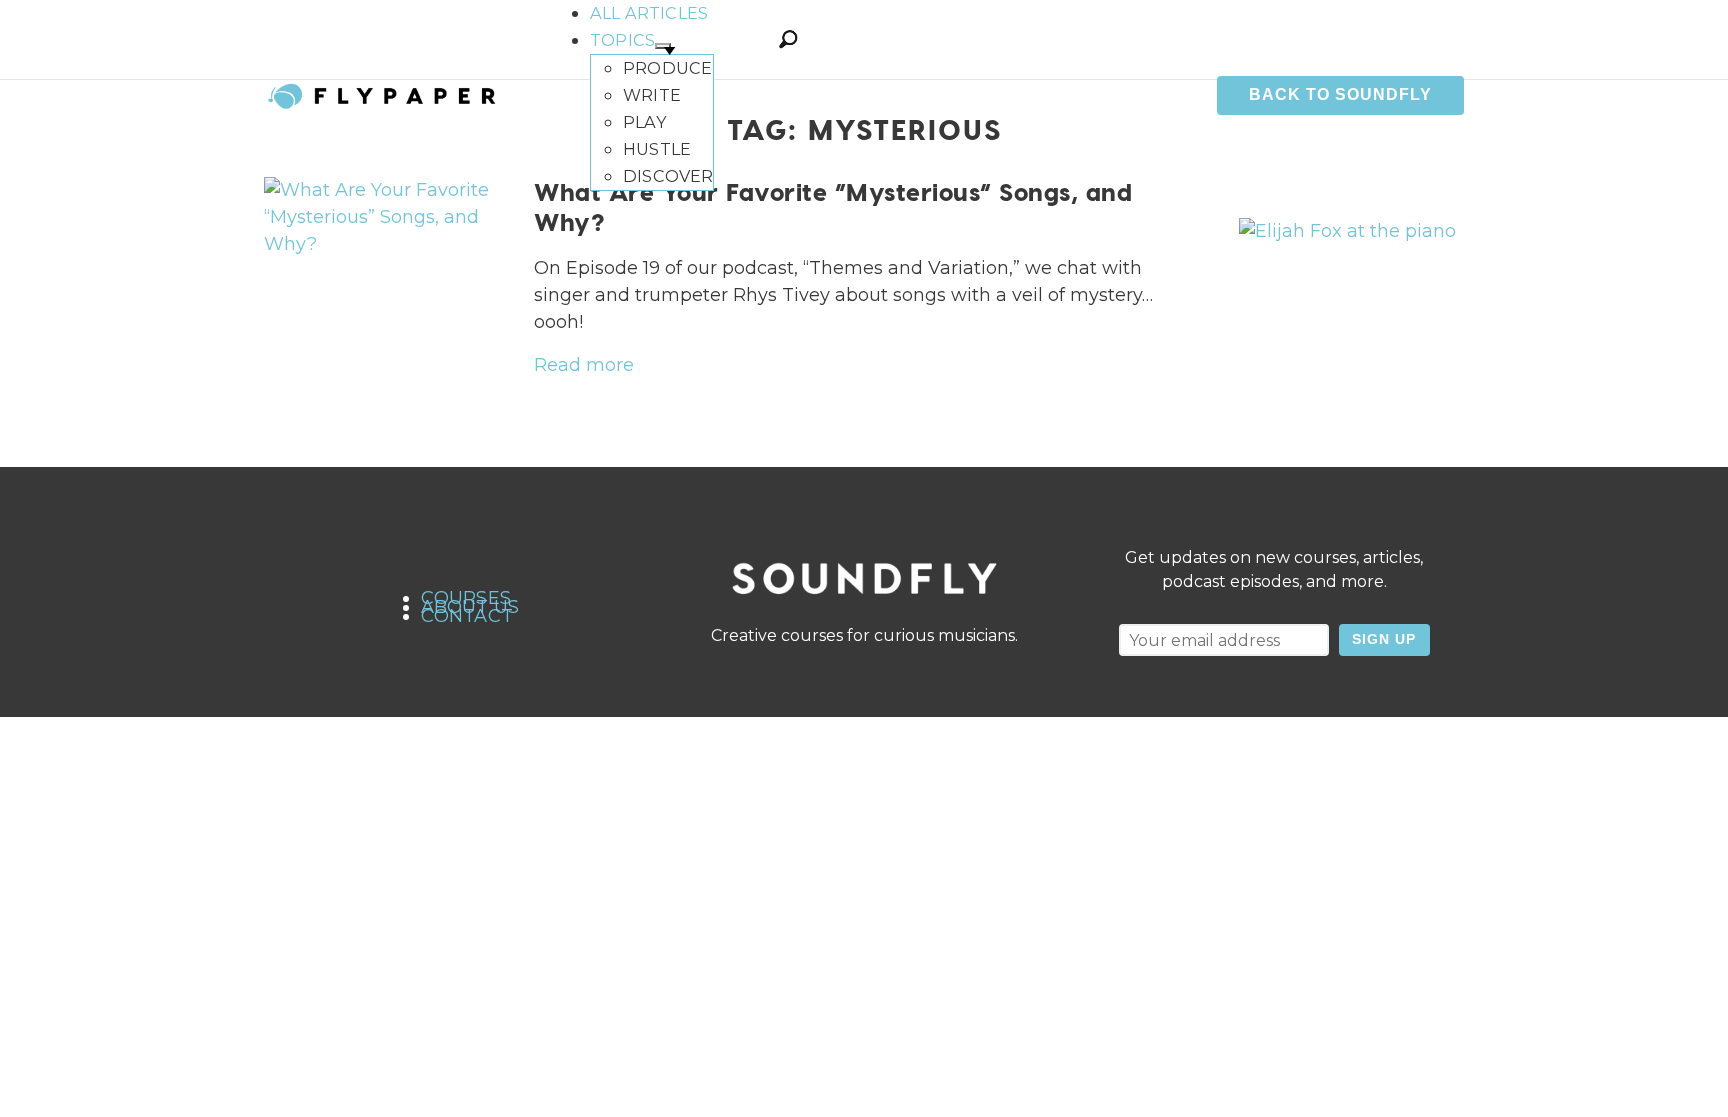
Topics (622, 40)
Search (788, 39)
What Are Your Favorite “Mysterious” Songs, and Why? (833, 206)
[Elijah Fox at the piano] (1347, 231)
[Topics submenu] (663, 46)
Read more (584, 365)
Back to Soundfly (1340, 94)
